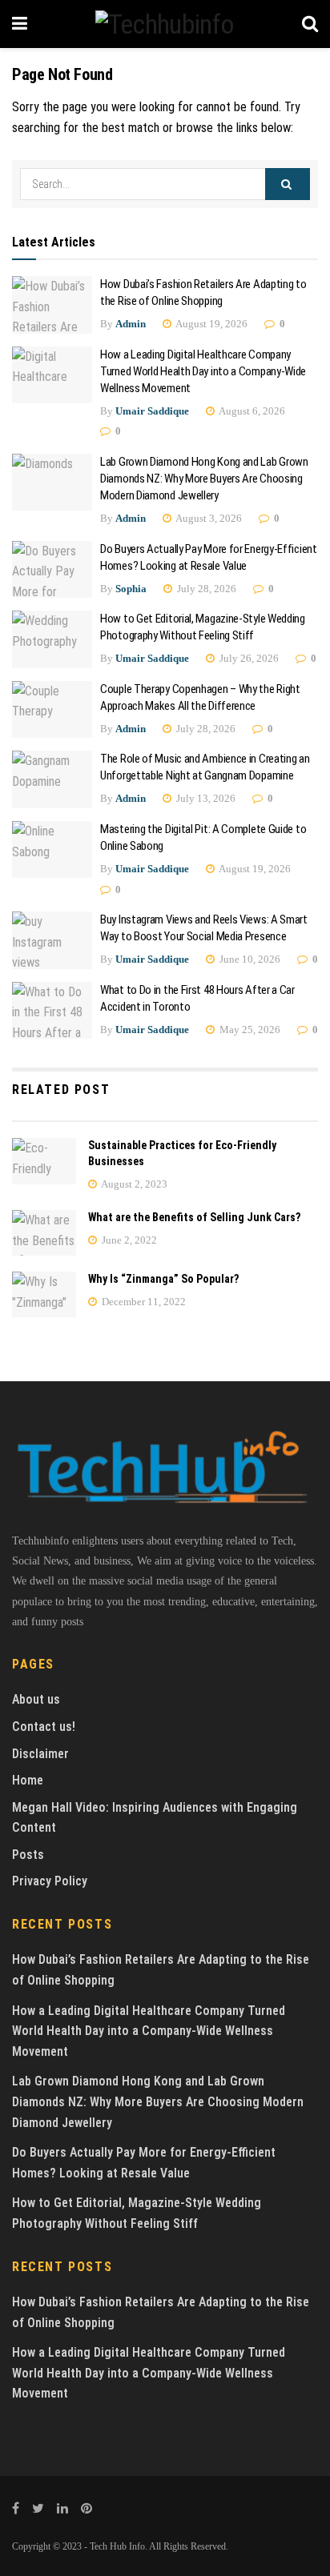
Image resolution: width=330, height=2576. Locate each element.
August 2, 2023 (133, 1184)
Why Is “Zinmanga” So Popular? (163, 1279)
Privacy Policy (50, 1881)
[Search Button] (288, 184)
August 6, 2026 (251, 411)
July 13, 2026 (205, 798)
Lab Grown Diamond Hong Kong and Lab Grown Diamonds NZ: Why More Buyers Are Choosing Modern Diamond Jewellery (204, 479)
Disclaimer (40, 1754)
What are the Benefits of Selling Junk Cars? (194, 1217)
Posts (28, 1855)
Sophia (131, 589)
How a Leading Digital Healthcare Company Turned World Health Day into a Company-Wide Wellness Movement (203, 371)
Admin (131, 324)
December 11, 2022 (143, 1302)
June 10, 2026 (249, 959)
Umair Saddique (152, 411)
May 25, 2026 (249, 1030)
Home (28, 1780)
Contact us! (44, 1727)
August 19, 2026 (211, 324)
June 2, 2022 (128, 1240)
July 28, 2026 (205, 589)
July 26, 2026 (248, 658)
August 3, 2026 (208, 518)
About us (36, 1699)
